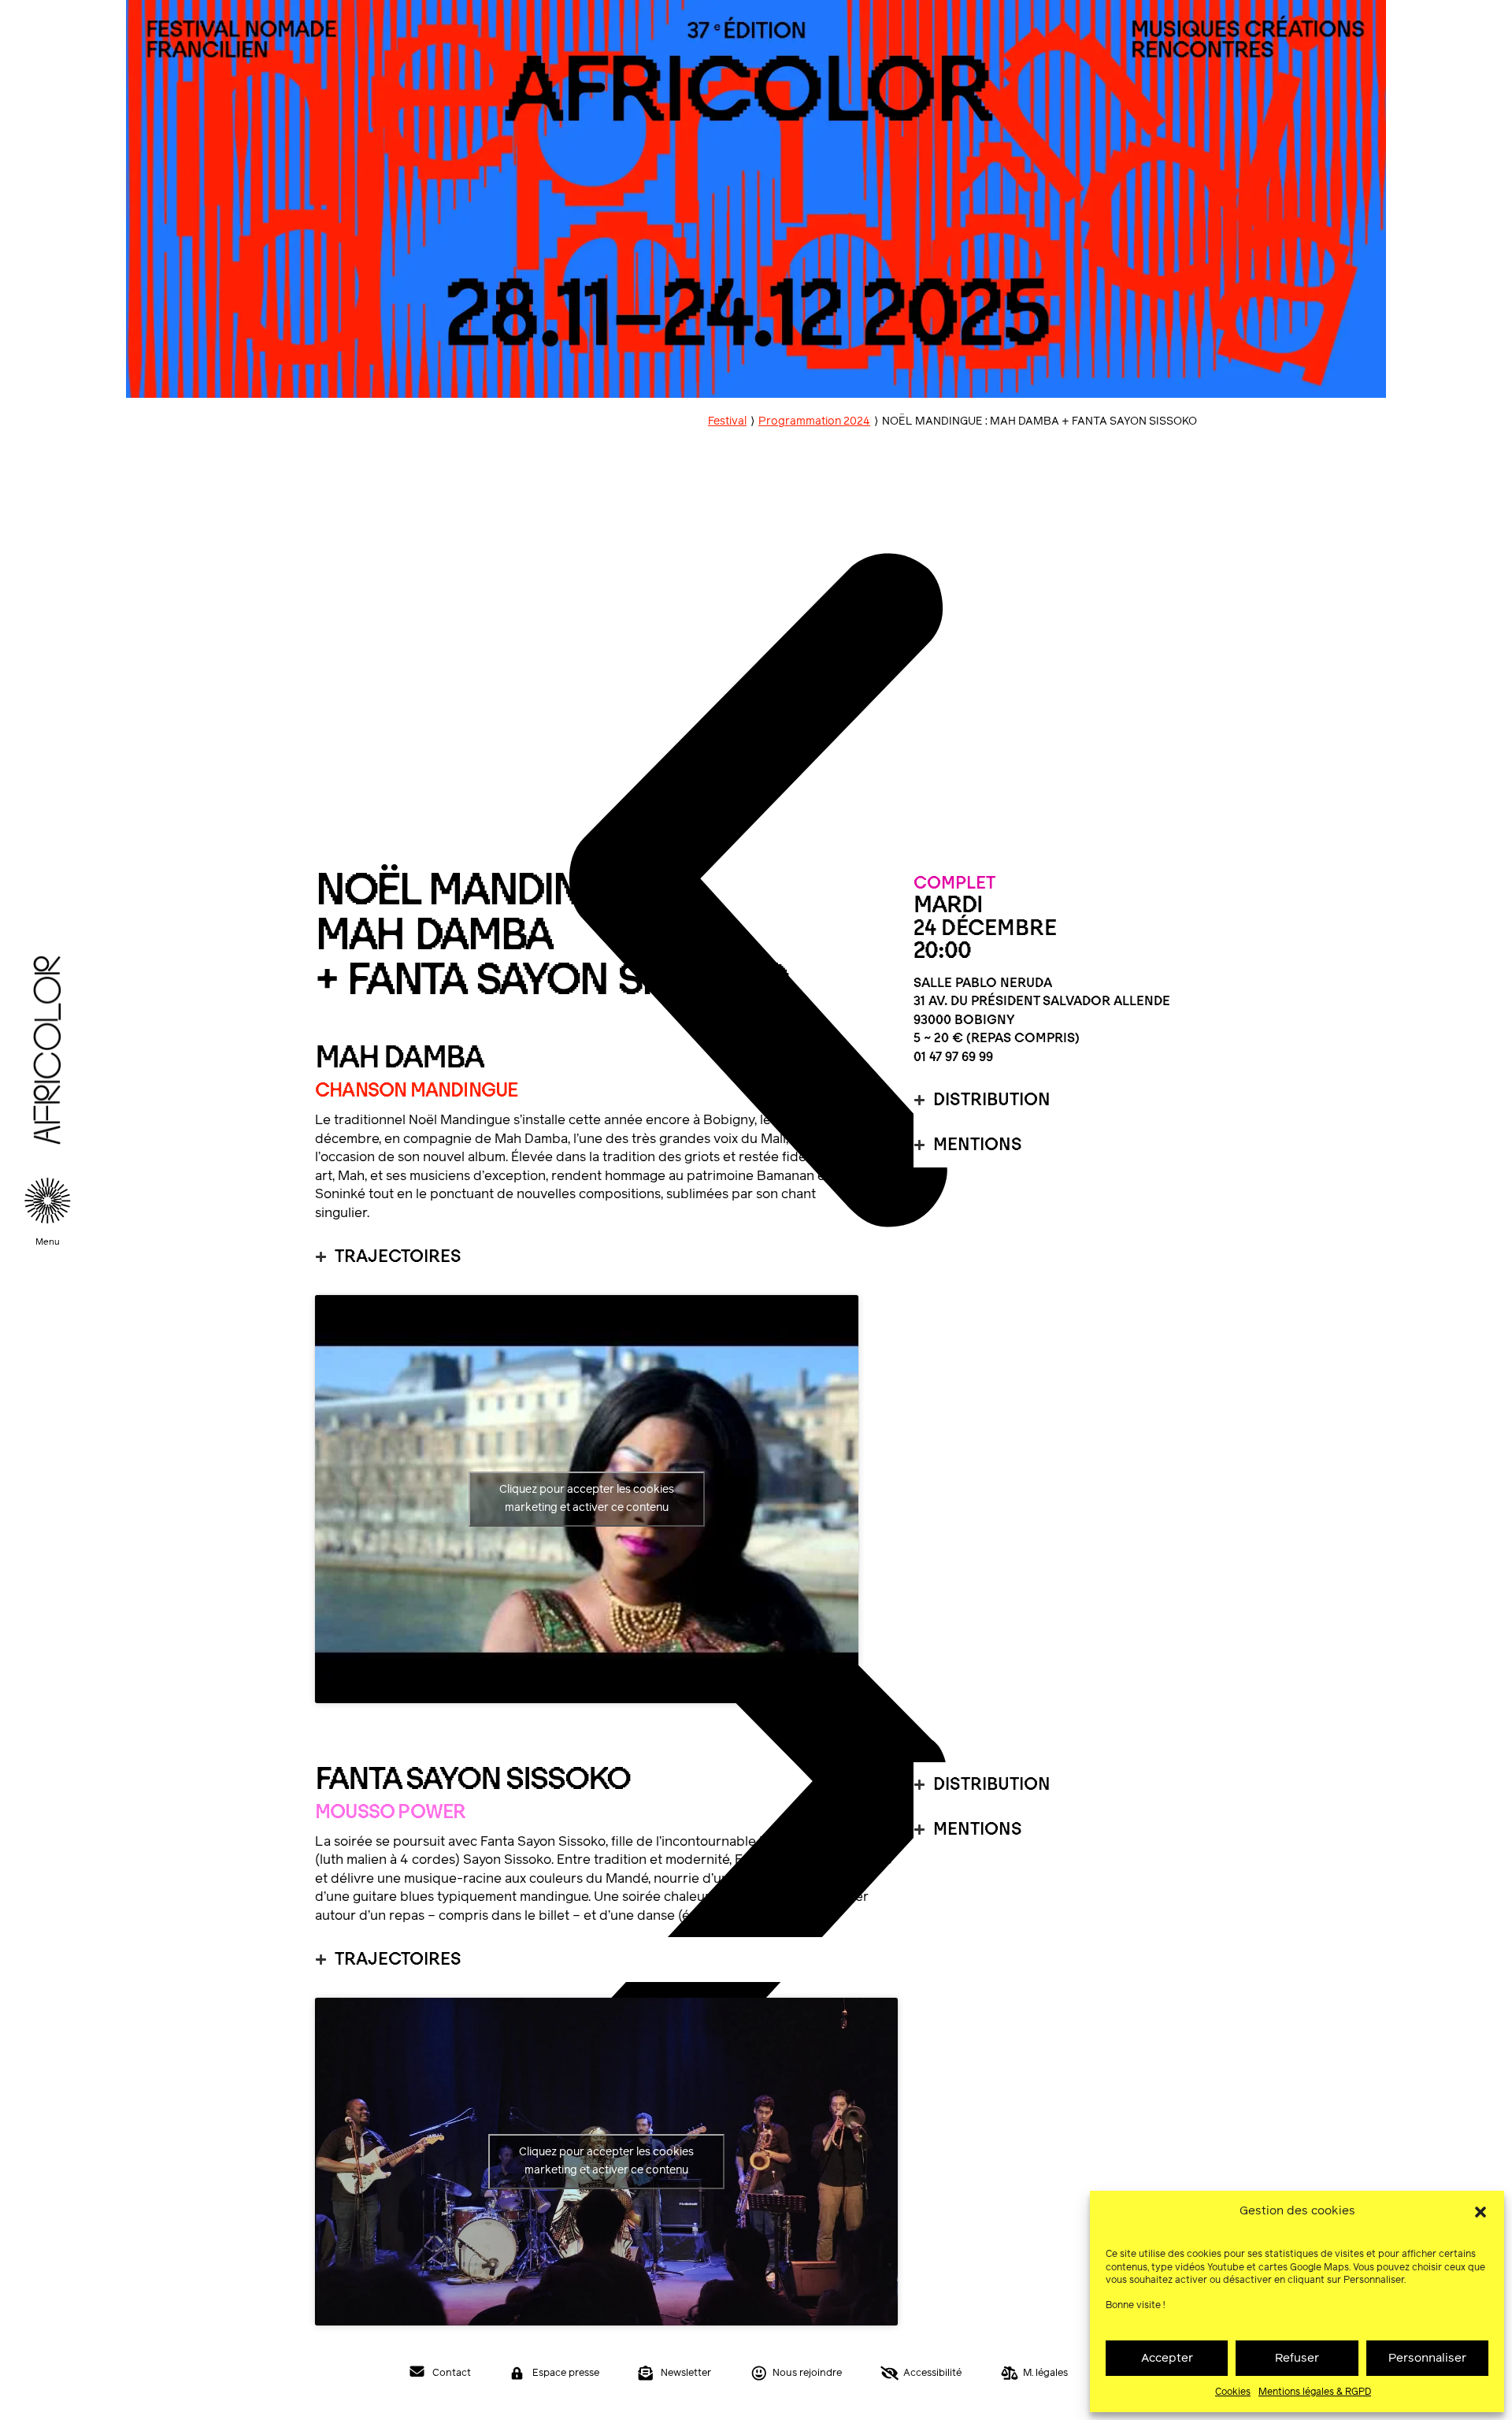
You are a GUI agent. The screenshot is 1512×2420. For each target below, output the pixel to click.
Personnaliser (1427, 2358)
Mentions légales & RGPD (1315, 2392)
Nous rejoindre (807, 2373)
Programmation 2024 (814, 421)
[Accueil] (47, 1168)
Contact (452, 2373)
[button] (1480, 2212)
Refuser (1297, 2358)
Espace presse (566, 2373)
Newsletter (686, 2373)
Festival (727, 421)
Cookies (1233, 2392)
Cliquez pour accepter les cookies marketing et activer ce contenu (587, 1499)
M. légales (1045, 2373)
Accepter (1167, 2358)
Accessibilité (932, 2373)
